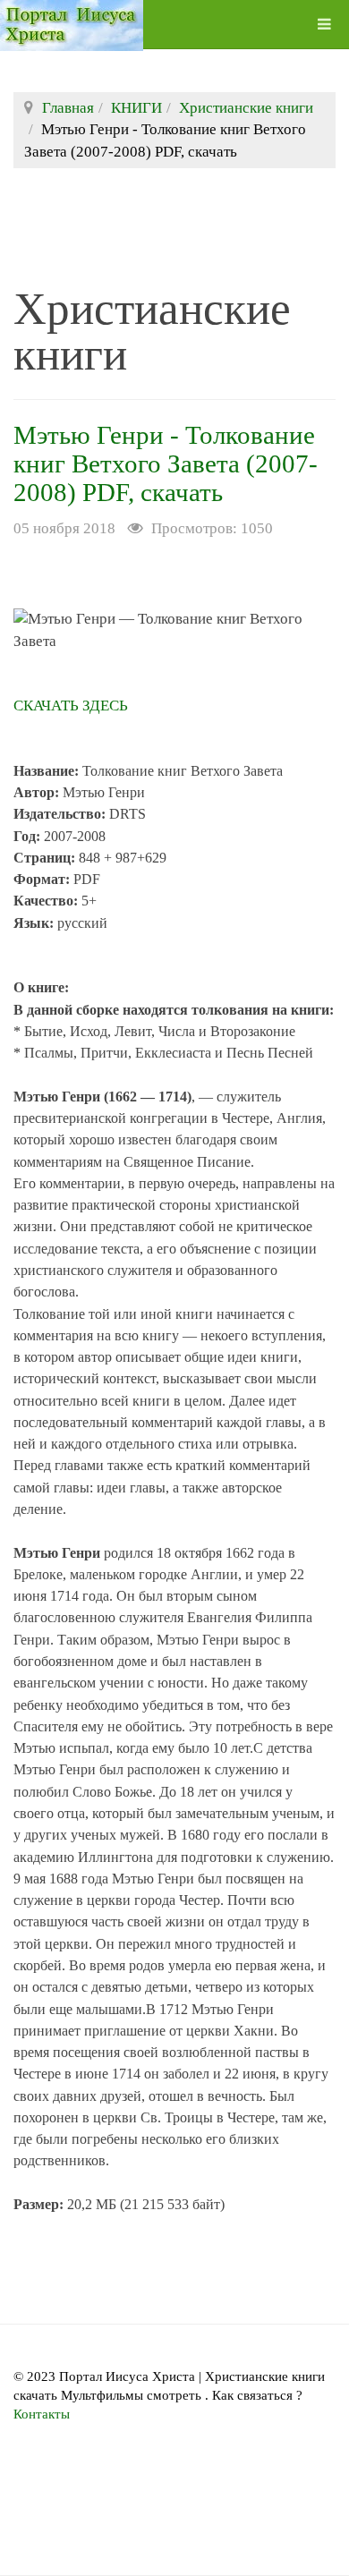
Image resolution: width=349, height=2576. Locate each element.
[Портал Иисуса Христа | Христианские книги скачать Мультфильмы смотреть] (72, 25)
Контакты (42, 2414)
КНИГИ (136, 108)
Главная (68, 108)
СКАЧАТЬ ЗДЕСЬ (71, 706)
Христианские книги (246, 108)
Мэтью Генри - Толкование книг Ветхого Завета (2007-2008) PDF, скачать (166, 463)
